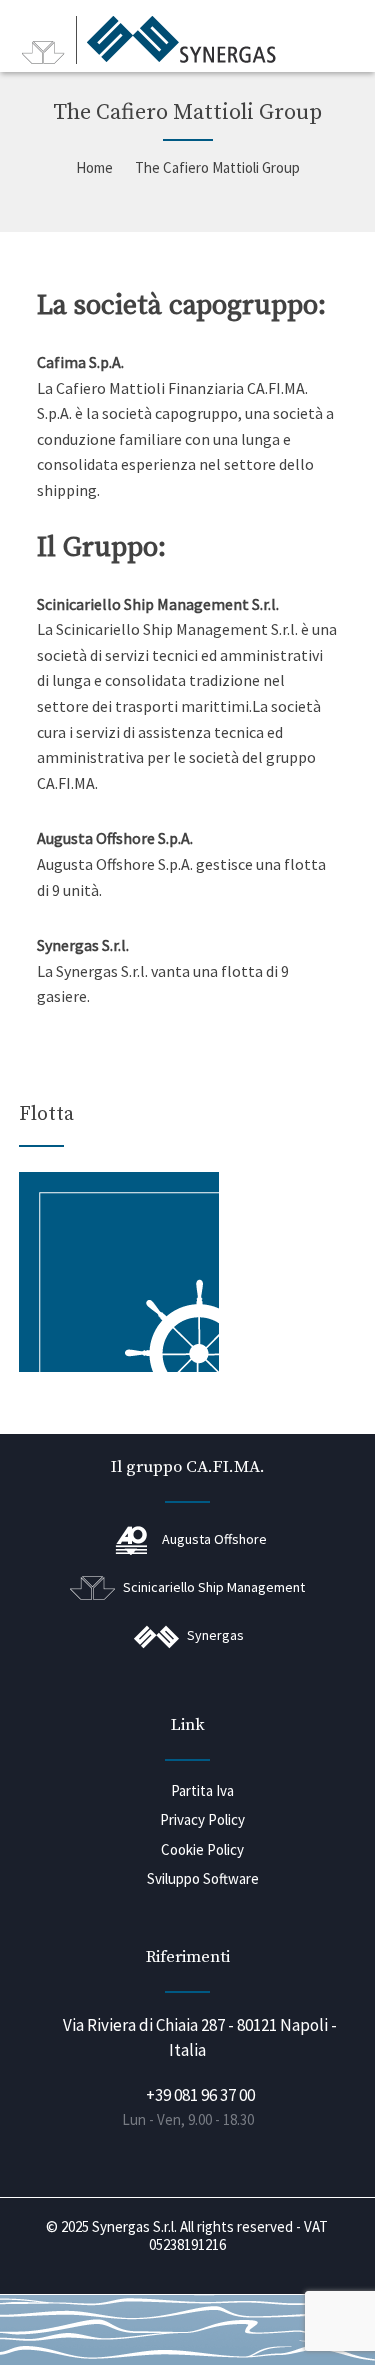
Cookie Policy (202, 1849)
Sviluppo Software (203, 1878)
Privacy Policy (202, 1819)
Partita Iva (202, 1790)
